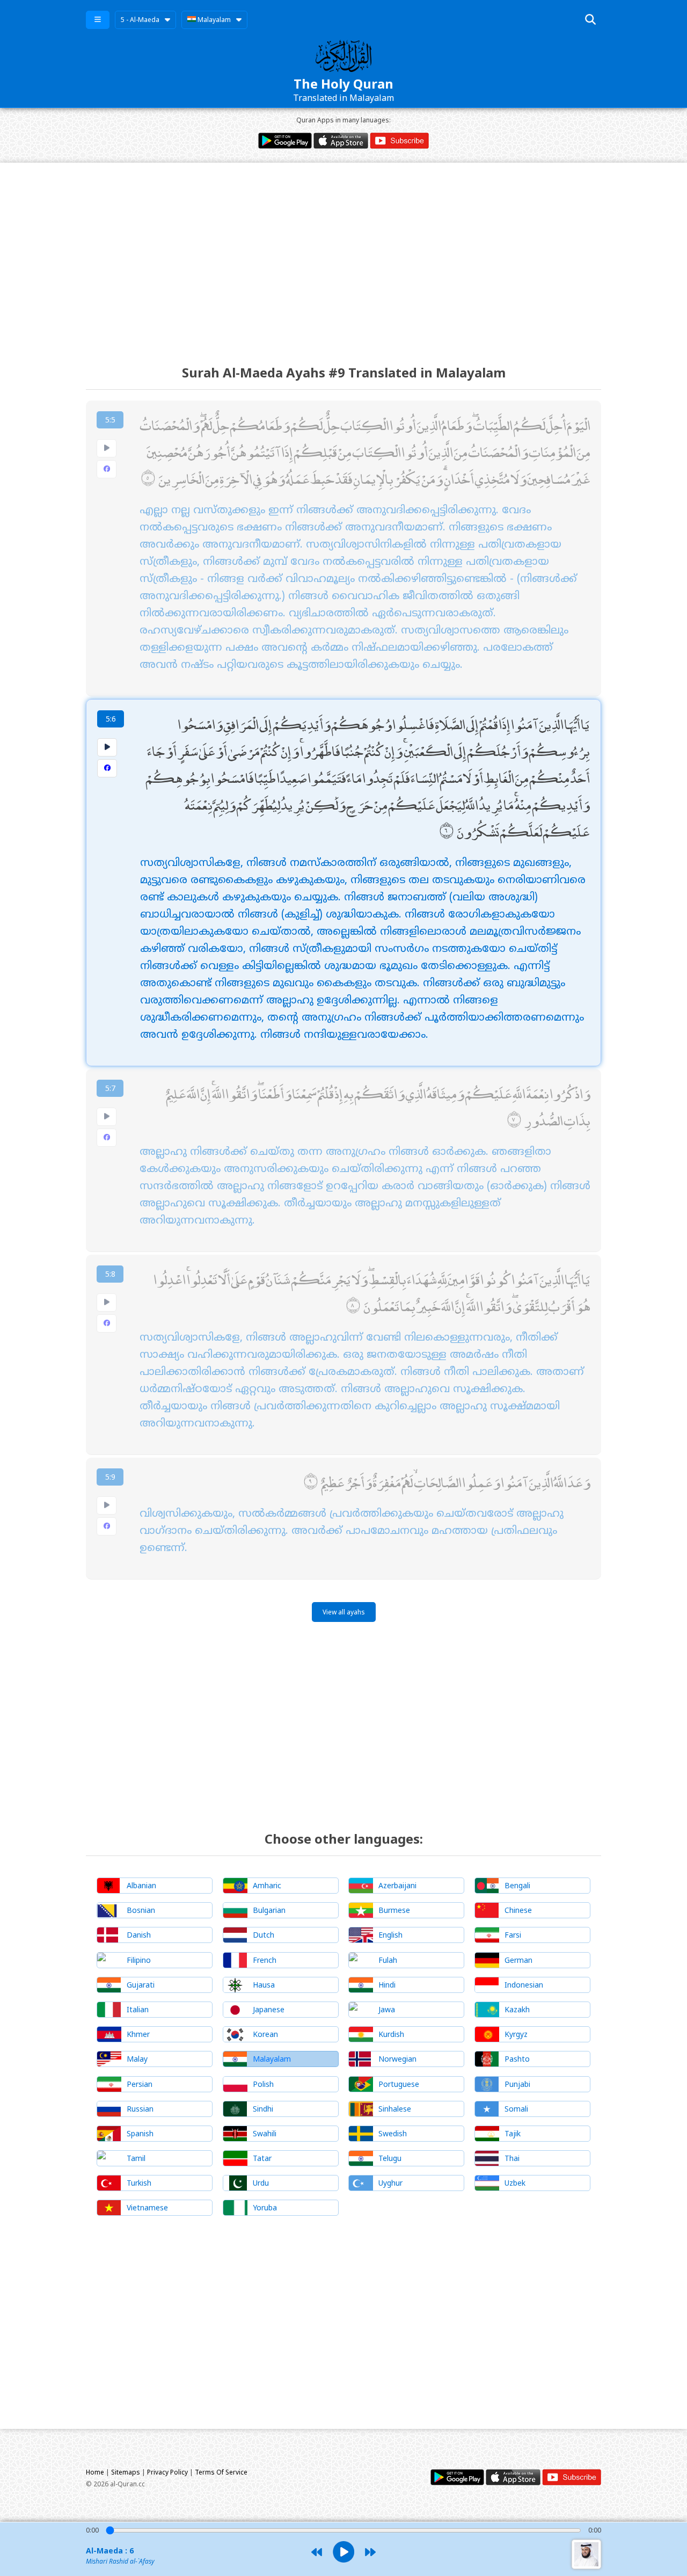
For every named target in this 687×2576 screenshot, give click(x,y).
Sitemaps (126, 2472)
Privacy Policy (167, 2472)
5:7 (110, 1088)
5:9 (110, 1477)
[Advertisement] (343, 254)
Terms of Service (221, 2472)
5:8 (110, 1274)
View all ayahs (344, 1612)
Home (95, 2472)
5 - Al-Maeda (140, 20)
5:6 (111, 719)
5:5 (110, 420)
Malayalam (213, 20)
